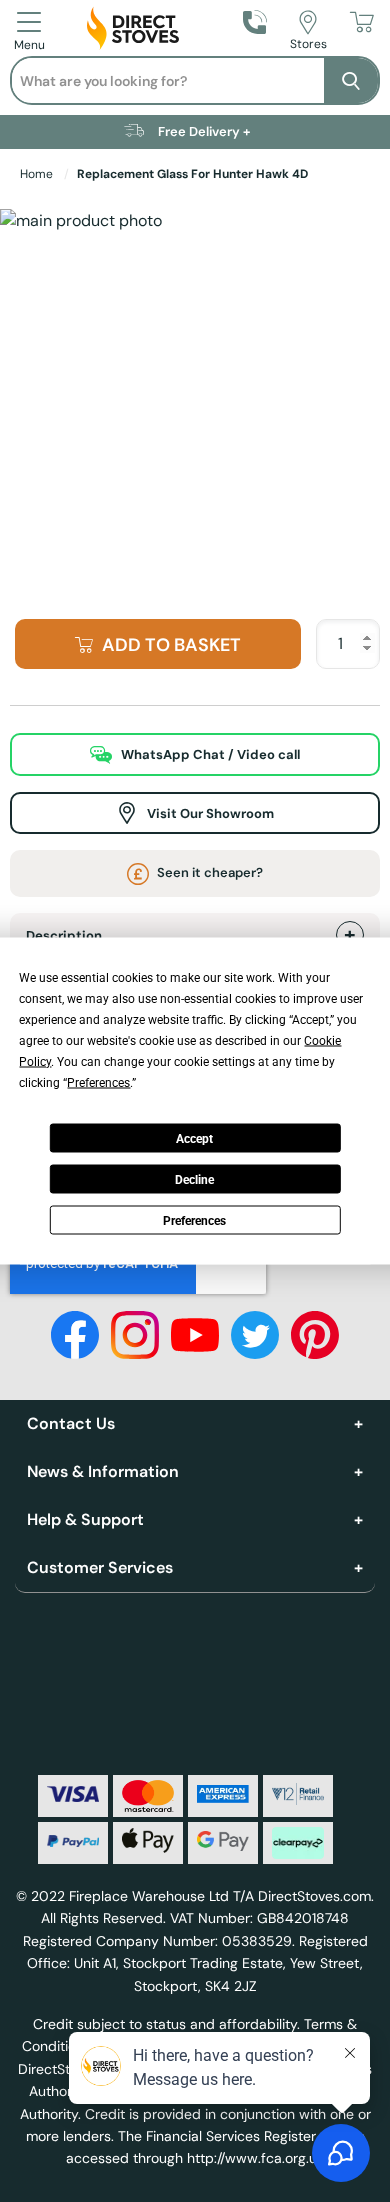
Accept (194, 1138)
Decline (194, 1179)
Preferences (194, 1220)
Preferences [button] (98, 1083)
